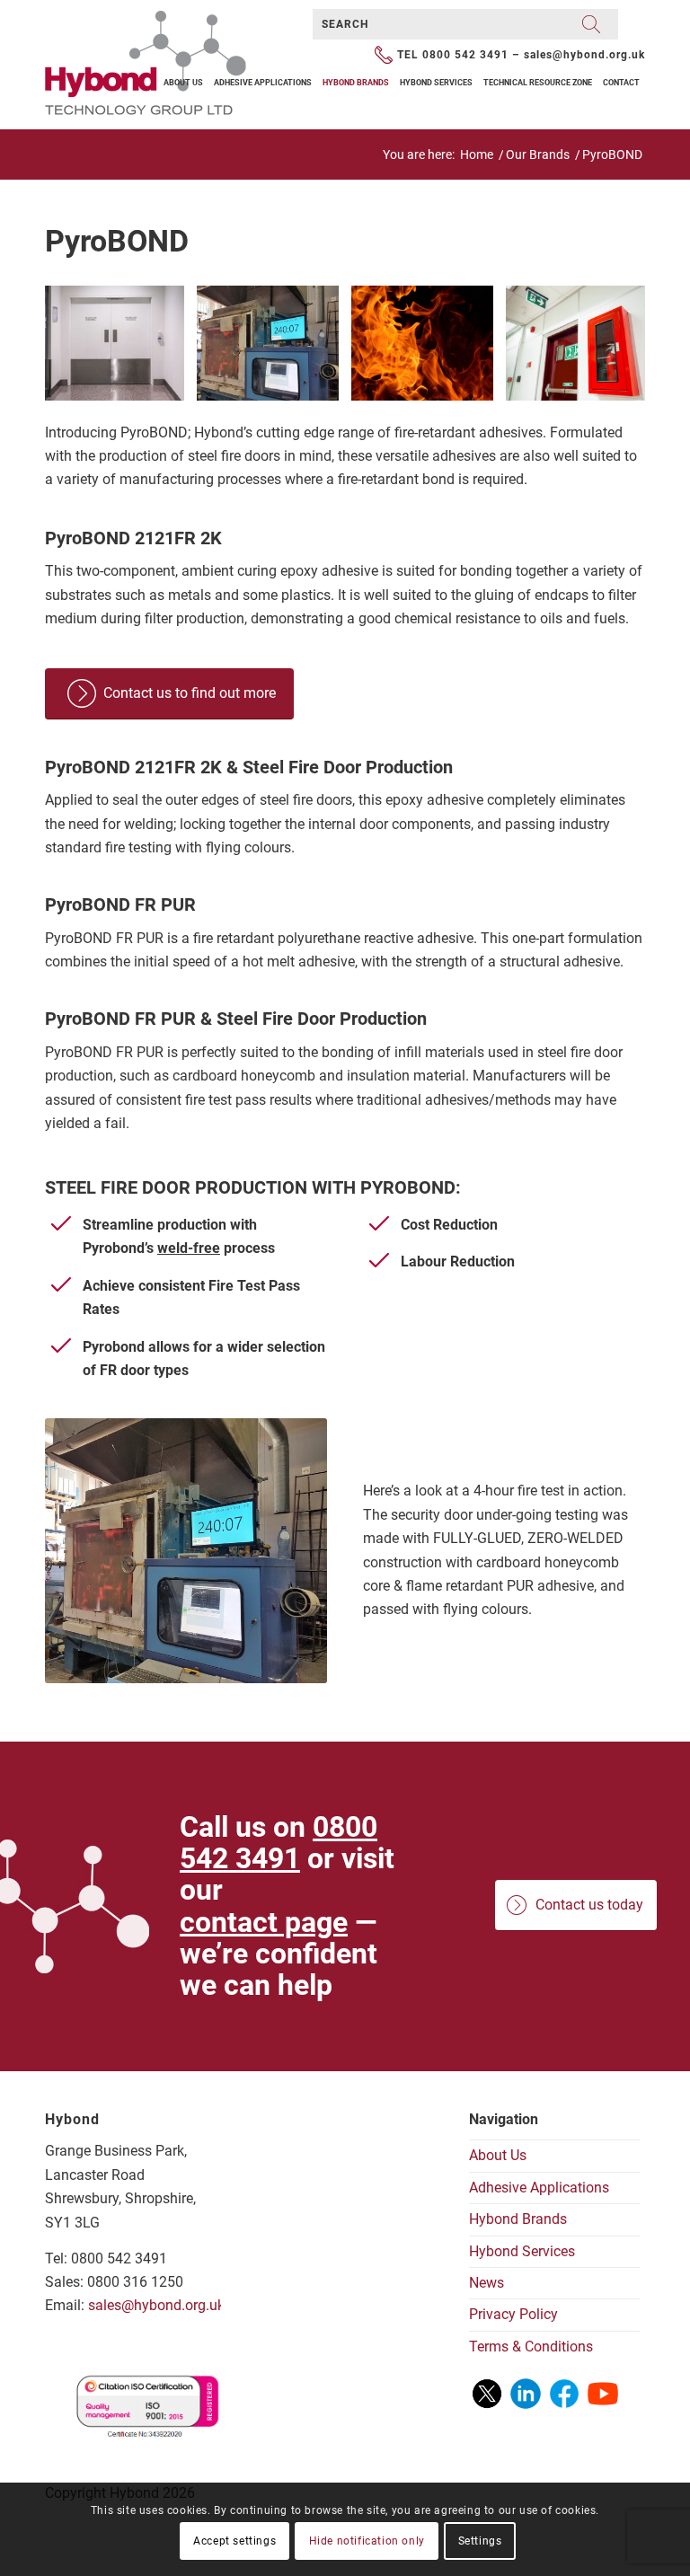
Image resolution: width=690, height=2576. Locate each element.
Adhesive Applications (539, 2188)
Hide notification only (367, 2541)
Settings (480, 2541)
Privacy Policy (513, 2314)
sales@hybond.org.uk (584, 55)
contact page (264, 1922)
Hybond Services (522, 2251)
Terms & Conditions (531, 2347)
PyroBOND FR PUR (120, 904)
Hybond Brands (518, 2219)
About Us (498, 2155)
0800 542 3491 (465, 55)
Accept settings (234, 2541)
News (487, 2283)
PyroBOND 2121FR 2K (133, 538)
